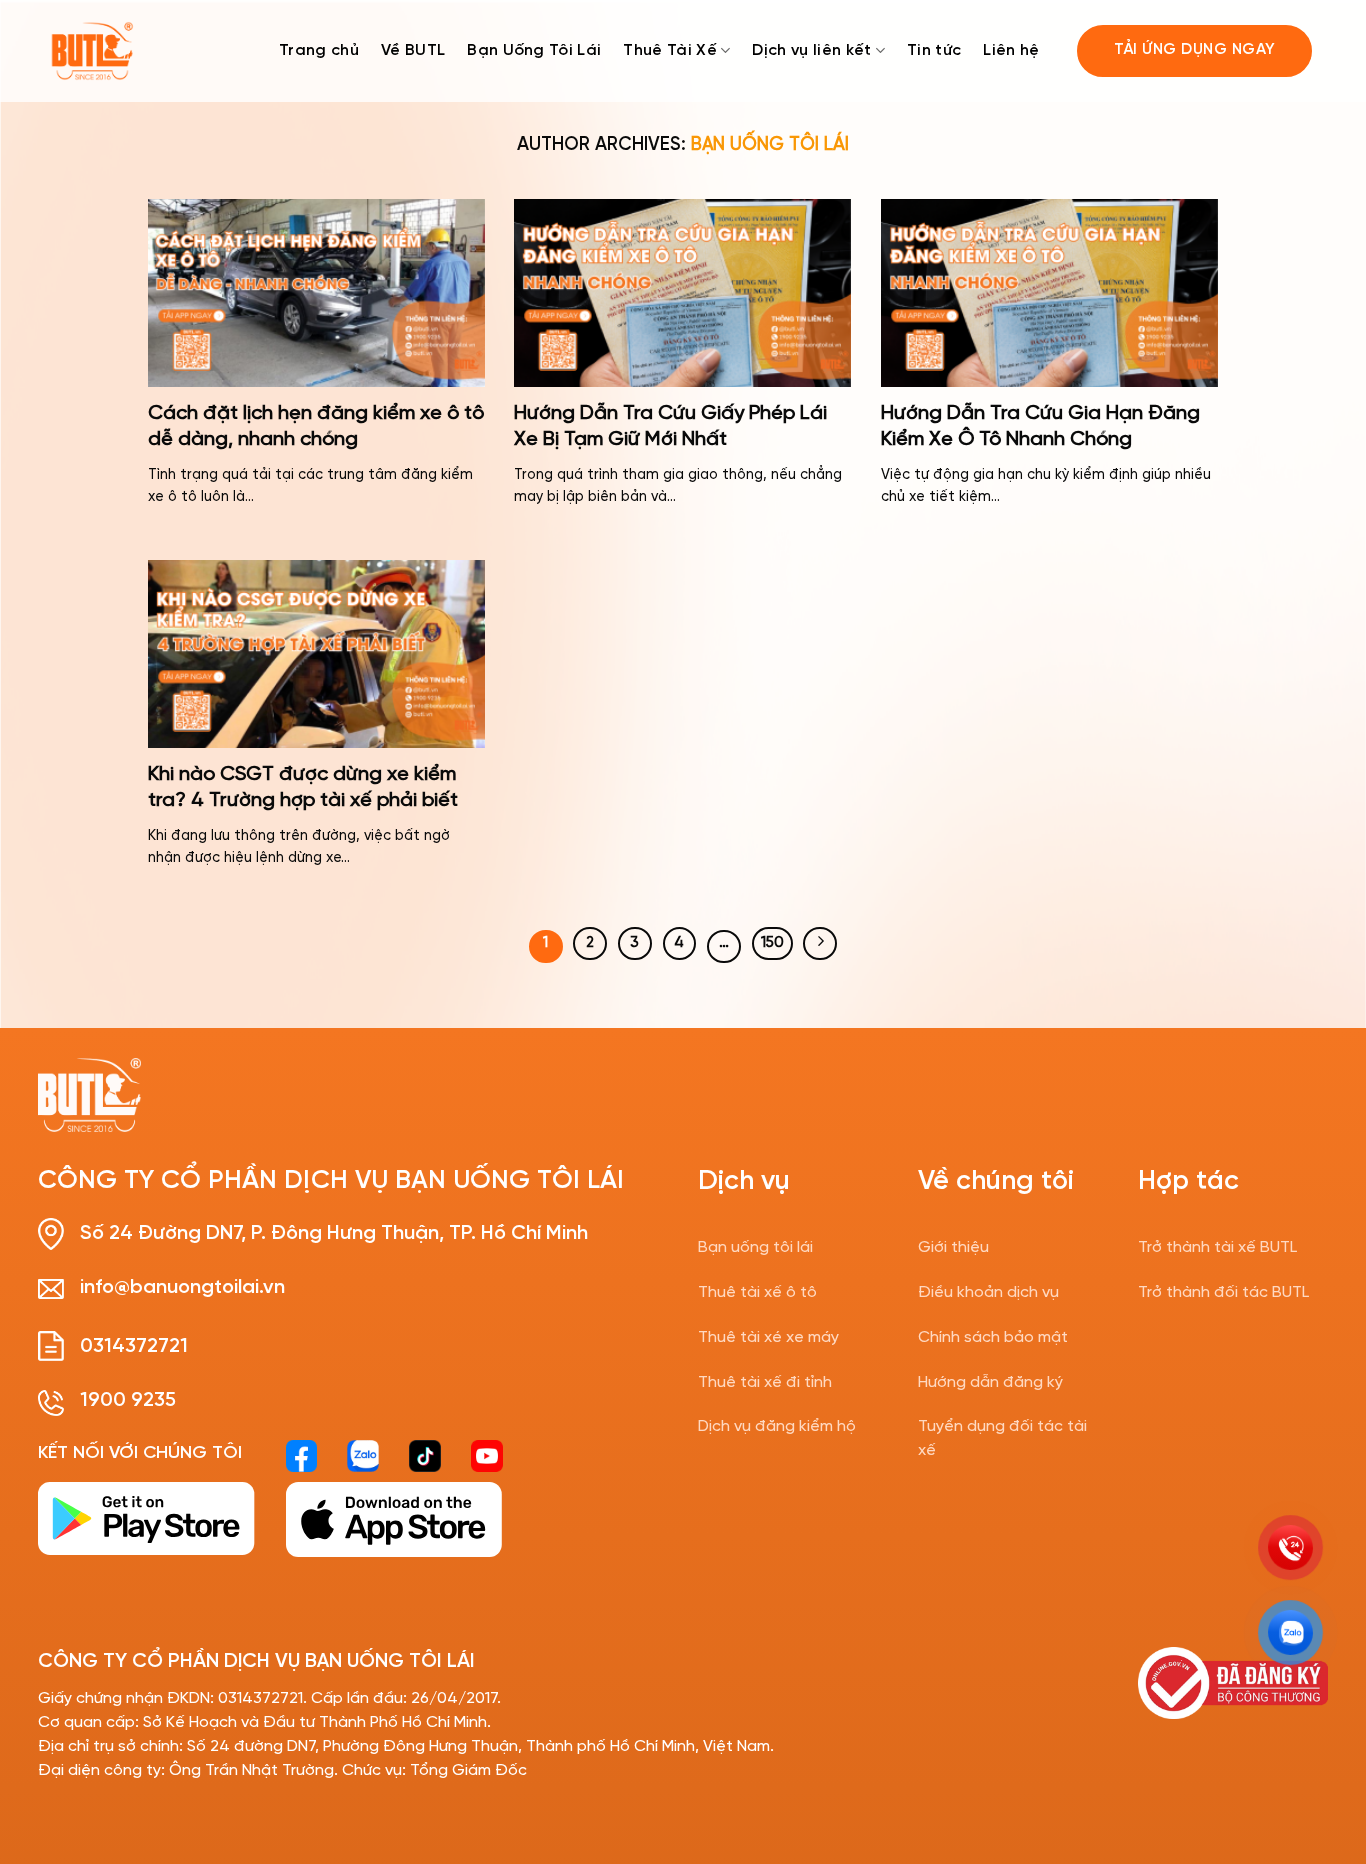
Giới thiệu (953, 1247)
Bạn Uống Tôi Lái (534, 50)
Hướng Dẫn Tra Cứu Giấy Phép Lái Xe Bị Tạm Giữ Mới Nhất (670, 426)
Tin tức (934, 50)
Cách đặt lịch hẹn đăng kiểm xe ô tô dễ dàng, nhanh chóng (316, 426)
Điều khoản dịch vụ (988, 1292)
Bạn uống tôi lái (755, 1247)
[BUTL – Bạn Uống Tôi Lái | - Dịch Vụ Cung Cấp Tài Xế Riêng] (92, 51)
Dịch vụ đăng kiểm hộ (777, 1426)
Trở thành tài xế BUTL (1217, 1247)
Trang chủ (319, 50)
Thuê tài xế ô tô (757, 1292)
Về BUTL (413, 50)
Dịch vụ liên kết (811, 50)
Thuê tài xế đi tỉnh (765, 1382)
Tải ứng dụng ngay (1195, 50)
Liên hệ (1011, 50)
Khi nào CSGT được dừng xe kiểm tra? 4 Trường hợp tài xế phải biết (303, 787)
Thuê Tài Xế (670, 50)
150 (772, 943)
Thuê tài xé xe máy (768, 1337)
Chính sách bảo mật (993, 1337)
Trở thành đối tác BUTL (1223, 1292)
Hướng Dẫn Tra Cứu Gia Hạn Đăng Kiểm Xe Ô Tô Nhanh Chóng (1040, 426)
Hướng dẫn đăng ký (990, 1382)
